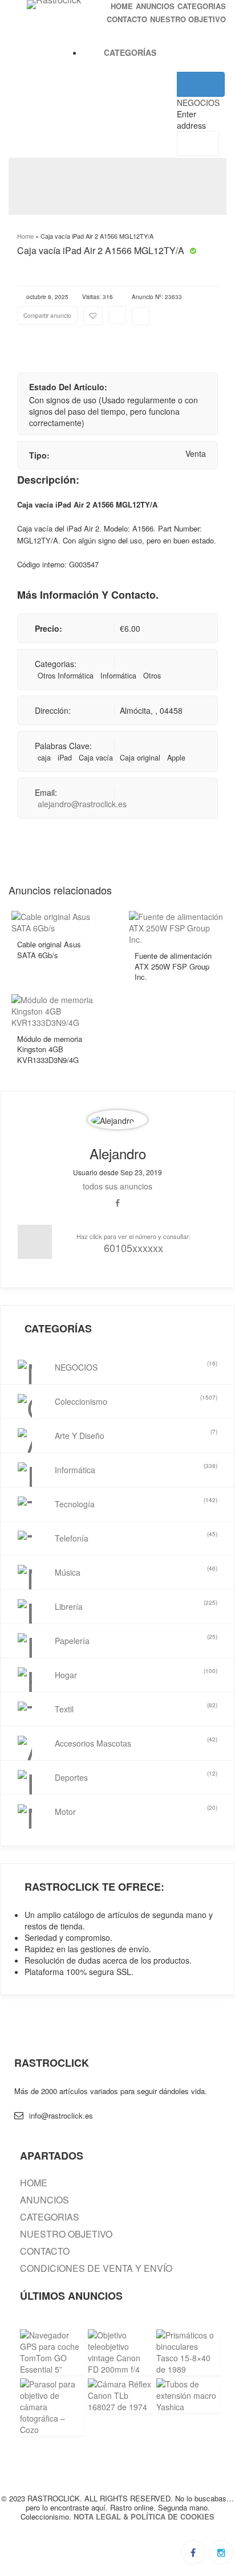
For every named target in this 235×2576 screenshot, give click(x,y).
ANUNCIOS (155, 6)
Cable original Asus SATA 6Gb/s (49, 950)
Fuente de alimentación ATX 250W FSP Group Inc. (173, 966)
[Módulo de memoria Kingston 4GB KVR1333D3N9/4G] (59, 1009)
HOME (122, 6)
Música (136, 1571)
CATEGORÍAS (130, 52)
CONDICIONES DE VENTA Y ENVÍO (96, 2268)
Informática (118, 676)
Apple (176, 758)
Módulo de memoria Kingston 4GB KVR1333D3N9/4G (50, 1049)
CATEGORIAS (202, 6)
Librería (136, 1605)
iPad (65, 758)
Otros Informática (66, 676)
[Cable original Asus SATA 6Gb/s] (59, 921)
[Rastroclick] (54, 5)
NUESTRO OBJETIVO (188, 19)
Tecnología (136, 1503)
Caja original (140, 758)
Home (25, 236)
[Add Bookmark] (93, 316)
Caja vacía (96, 758)
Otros (152, 676)
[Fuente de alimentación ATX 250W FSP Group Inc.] (176, 927)
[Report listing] (117, 315)
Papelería (136, 1639)
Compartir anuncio (47, 316)
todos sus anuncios (117, 1186)
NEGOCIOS (136, 1366)
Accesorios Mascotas (136, 1742)
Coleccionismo (136, 1400)
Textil (136, 1708)
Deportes (136, 1776)
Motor (136, 1810)
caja (44, 758)
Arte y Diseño (136, 1434)
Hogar (136, 1674)
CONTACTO (127, 19)
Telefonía (136, 1537)
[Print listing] (141, 316)
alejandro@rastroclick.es (82, 804)
